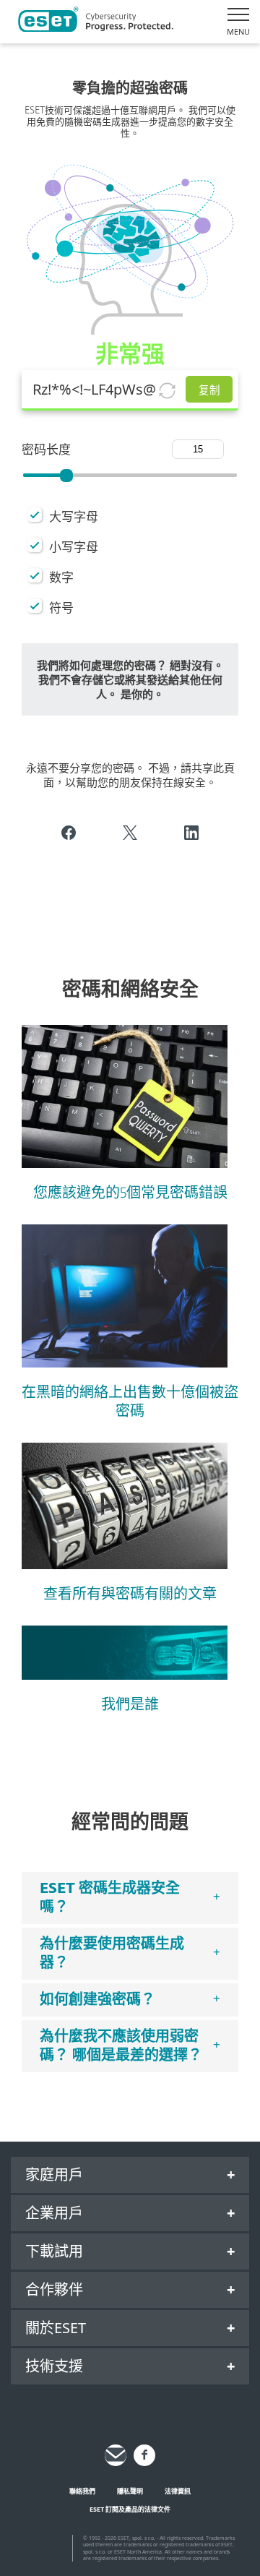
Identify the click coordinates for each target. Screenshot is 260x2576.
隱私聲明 (130, 2491)
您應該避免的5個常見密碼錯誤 (130, 1193)
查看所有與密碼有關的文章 (130, 1594)
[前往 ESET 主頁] (96, 22)
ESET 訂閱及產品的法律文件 (130, 2509)
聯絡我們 (82, 2491)
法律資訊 (178, 2491)
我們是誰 (130, 1705)
